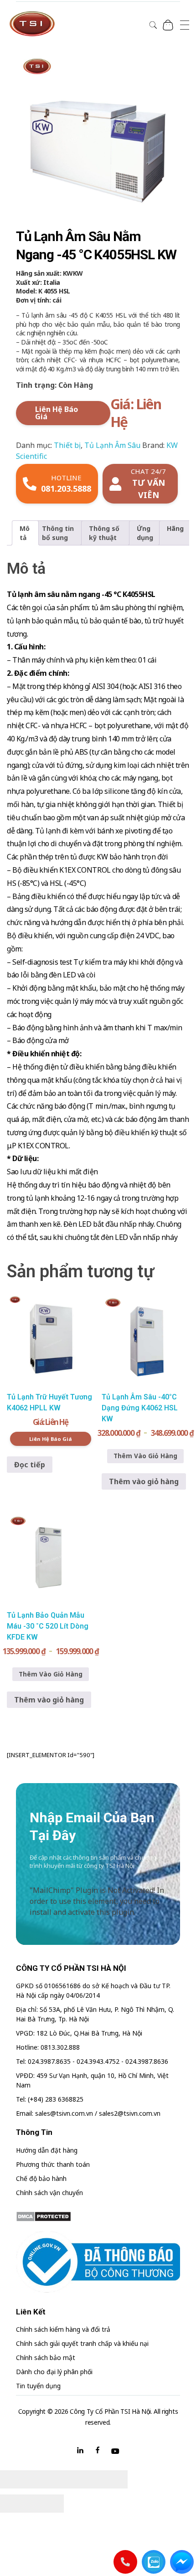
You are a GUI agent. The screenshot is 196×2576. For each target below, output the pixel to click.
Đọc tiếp (30, 1465)
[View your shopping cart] (168, 25)
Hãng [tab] (175, 528)
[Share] (48, 2479)
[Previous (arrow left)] (16, 2504)
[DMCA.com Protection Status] (98, 2216)
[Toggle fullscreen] (80, 2479)
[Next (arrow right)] (48, 2504)
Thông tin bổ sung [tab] (58, 533)
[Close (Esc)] (16, 2479)
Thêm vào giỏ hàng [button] (144, 1481)
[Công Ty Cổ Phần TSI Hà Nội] (32, 24)
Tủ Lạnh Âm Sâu (112, 445)
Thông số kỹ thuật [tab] (104, 533)
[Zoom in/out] (112, 2479)
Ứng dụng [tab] (145, 533)
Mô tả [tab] (25, 533)
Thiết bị (67, 445)
